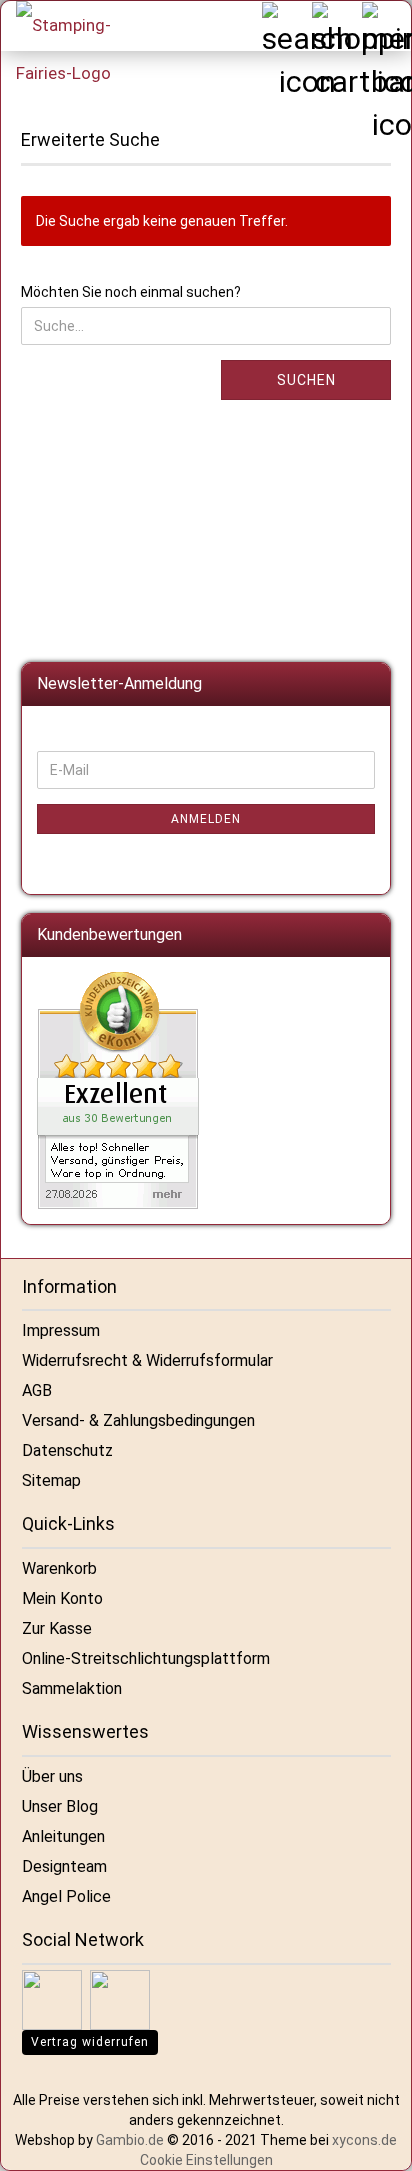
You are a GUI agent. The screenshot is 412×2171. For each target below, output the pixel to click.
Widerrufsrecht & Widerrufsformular (147, 1360)
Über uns (52, 1776)
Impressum (61, 1330)
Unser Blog (60, 1806)
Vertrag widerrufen (90, 2042)
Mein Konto (62, 1598)
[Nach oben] (372, 2141)
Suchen (306, 380)
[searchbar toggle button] (286, 26)
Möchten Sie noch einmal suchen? (131, 292)
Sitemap (51, 1480)
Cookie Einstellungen (206, 2160)
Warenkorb (59, 1568)
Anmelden (206, 819)
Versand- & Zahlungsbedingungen (138, 1420)
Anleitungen (63, 1836)
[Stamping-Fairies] (76, 49)
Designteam (64, 1866)
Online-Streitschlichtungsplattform (146, 1658)
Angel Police (66, 1896)
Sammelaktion (72, 1688)
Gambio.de (130, 2140)
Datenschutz (67, 1450)
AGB (37, 1390)
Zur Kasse (57, 1628)
